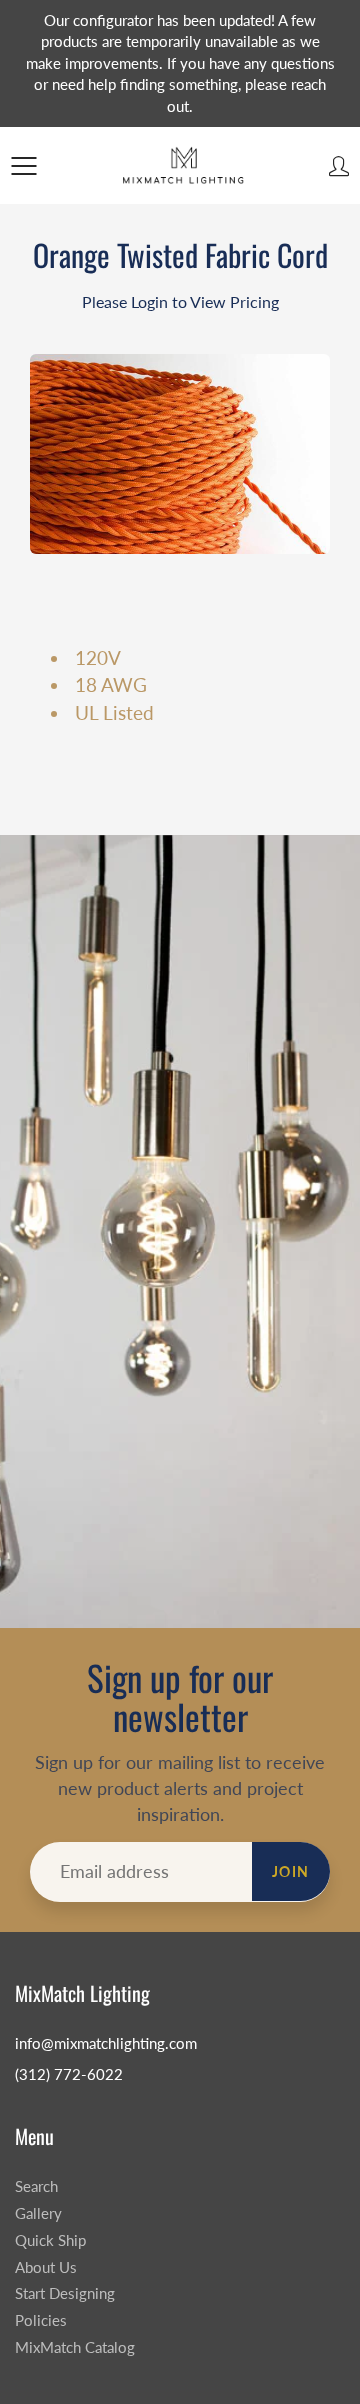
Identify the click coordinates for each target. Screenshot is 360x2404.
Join (291, 1871)
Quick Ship (50, 2240)
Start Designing (65, 2293)
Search (36, 2186)
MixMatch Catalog (75, 2347)
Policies (41, 2320)
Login (149, 301)
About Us (46, 2267)
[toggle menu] (23, 166)
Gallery (38, 2213)
